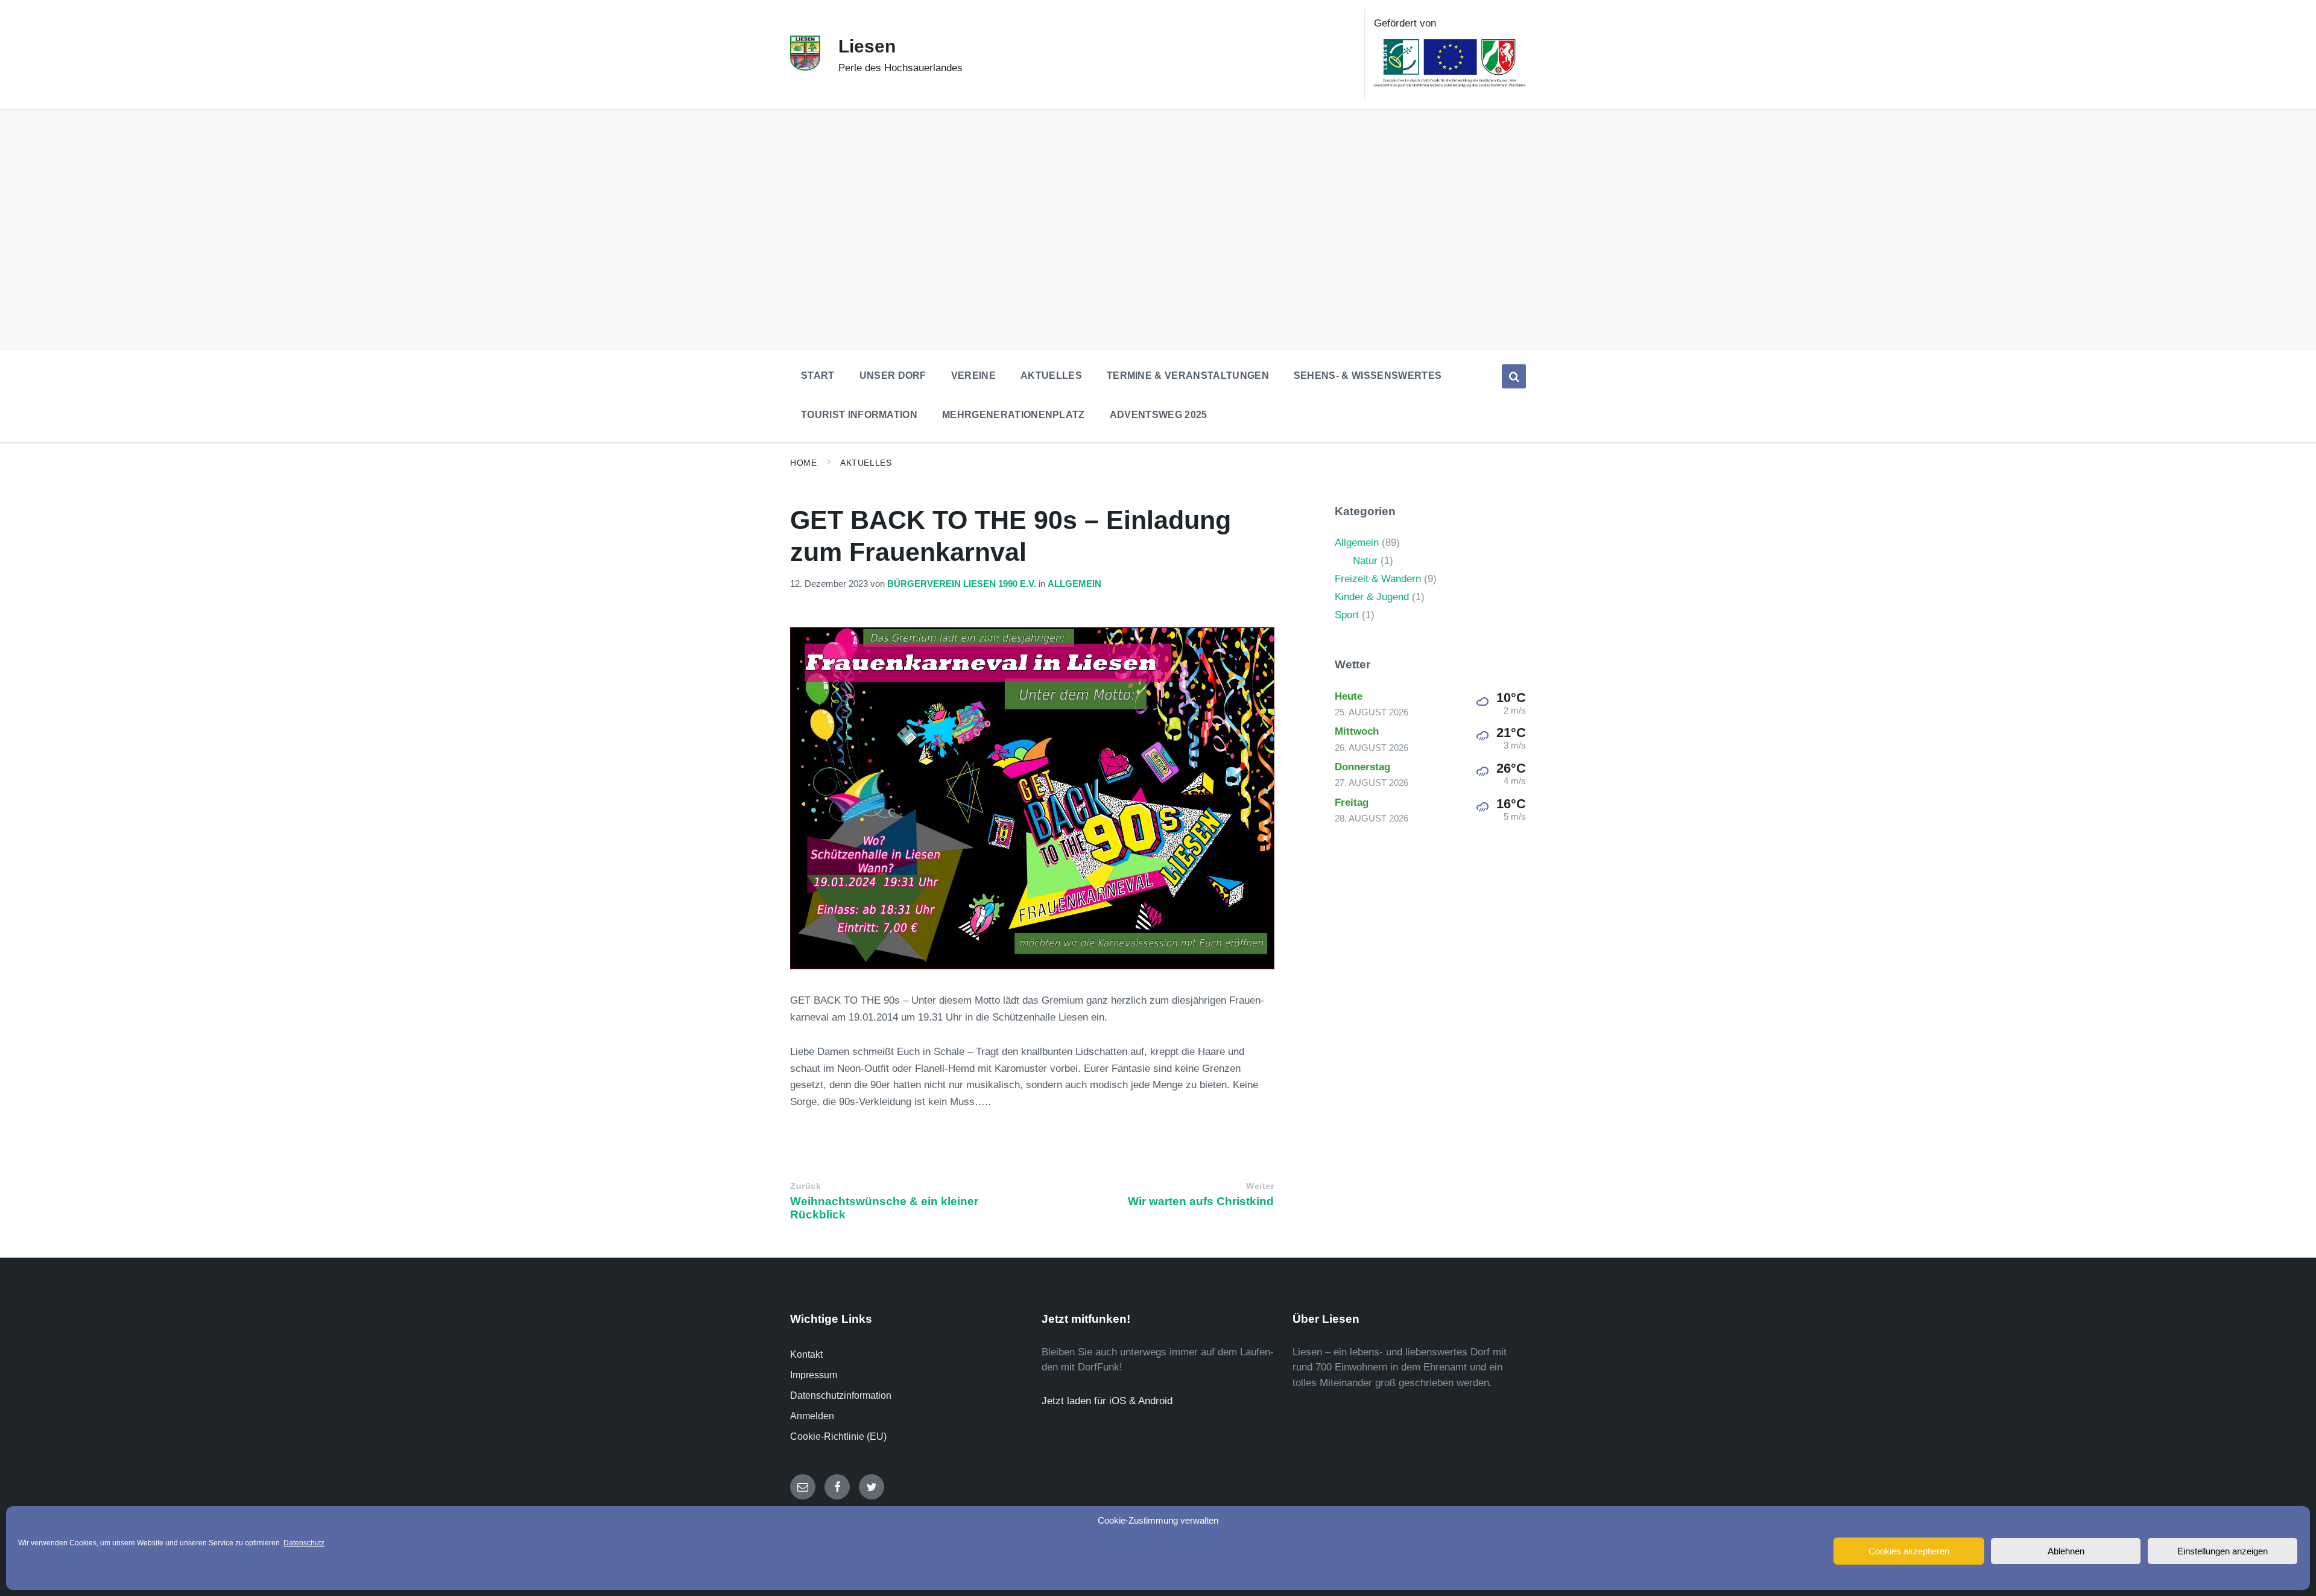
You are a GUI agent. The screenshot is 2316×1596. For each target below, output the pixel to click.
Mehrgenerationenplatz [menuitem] (1014, 415)
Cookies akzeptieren (1909, 1551)
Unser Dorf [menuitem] (893, 375)
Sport (1347, 615)
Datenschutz (304, 1543)
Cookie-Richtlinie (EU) (838, 1436)
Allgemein (1074, 584)
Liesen (867, 46)
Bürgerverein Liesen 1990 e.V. (962, 584)
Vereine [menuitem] (973, 375)
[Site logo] (805, 67)
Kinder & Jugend (1372, 597)
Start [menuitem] (818, 375)
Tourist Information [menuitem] (859, 415)
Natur (1365, 561)
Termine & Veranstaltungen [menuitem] (1188, 375)
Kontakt (806, 1354)
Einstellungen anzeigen (2223, 1551)
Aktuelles (866, 463)
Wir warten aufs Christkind (1201, 1201)
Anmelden (812, 1416)
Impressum (814, 1375)
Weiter (1260, 1186)
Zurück (805, 1186)
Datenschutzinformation (841, 1395)
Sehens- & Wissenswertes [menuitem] (1368, 375)
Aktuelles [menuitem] (1051, 375)
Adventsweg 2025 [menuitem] (1159, 415)
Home (803, 463)
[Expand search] (1514, 376)
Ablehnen (2066, 1551)
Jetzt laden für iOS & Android (1107, 1401)
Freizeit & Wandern (1378, 579)
